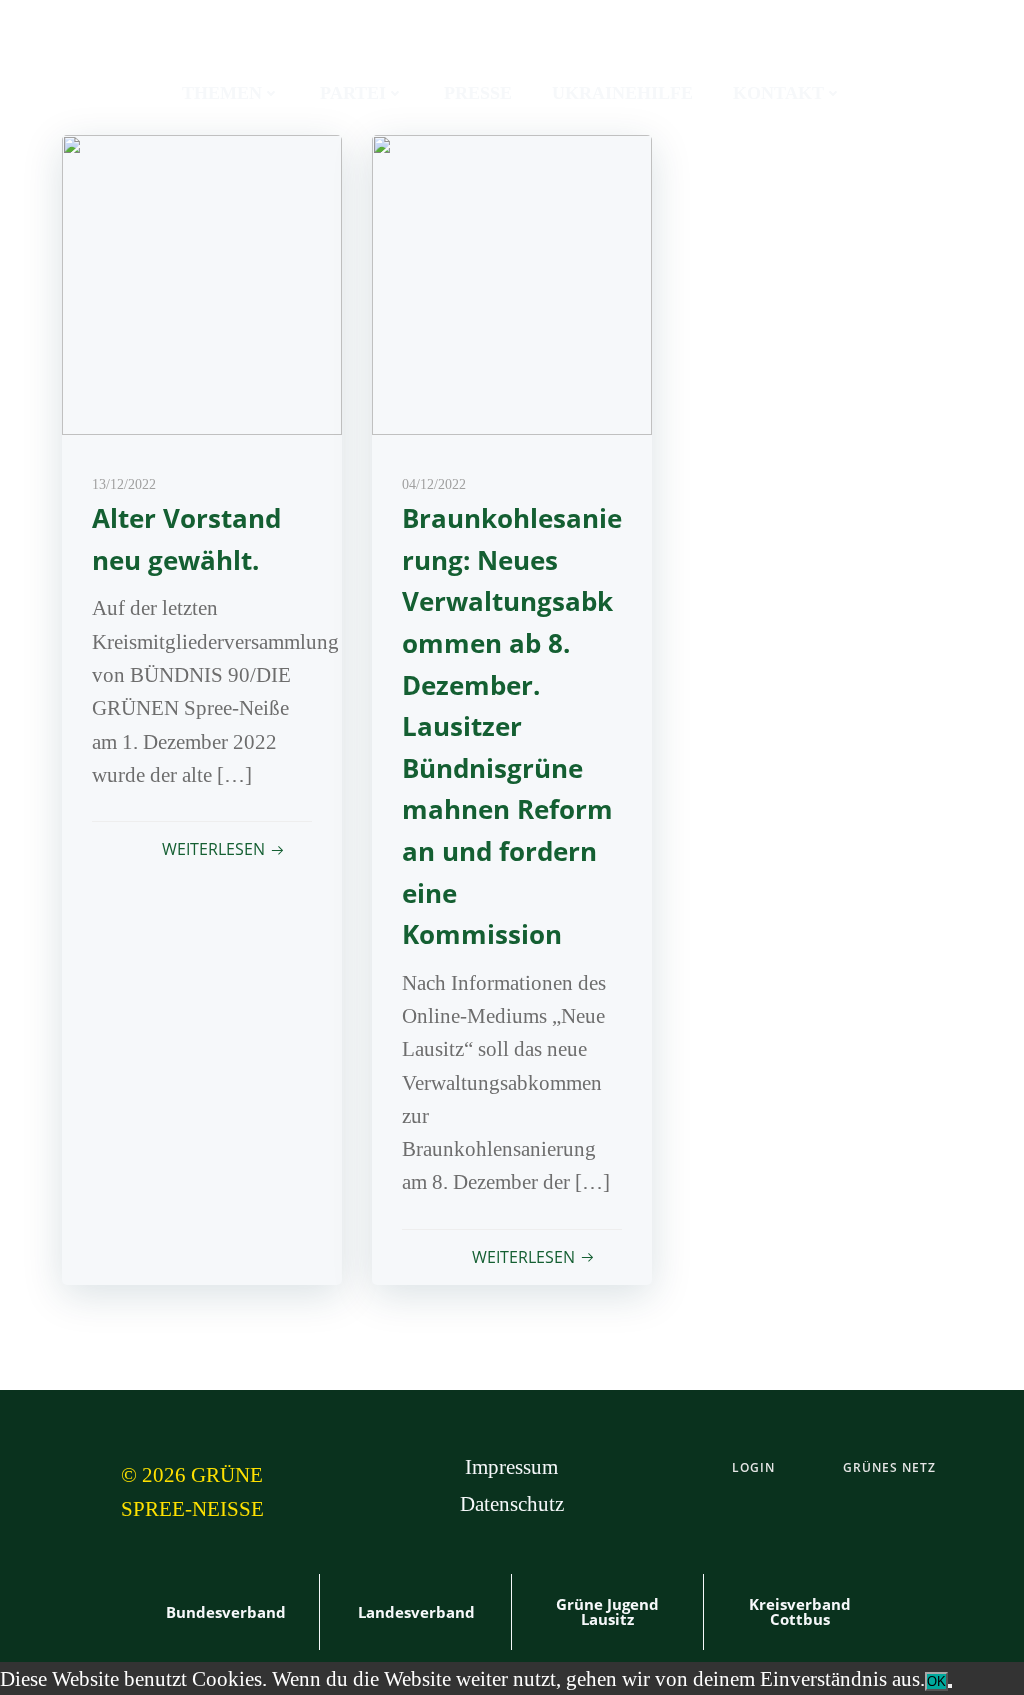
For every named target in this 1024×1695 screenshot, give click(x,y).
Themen (222, 93)
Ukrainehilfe (622, 93)
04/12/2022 (434, 484)
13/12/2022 (124, 484)
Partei (353, 93)
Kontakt (778, 93)
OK (936, 1681)
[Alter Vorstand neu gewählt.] (202, 282)
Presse (478, 93)
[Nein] (950, 1686)
